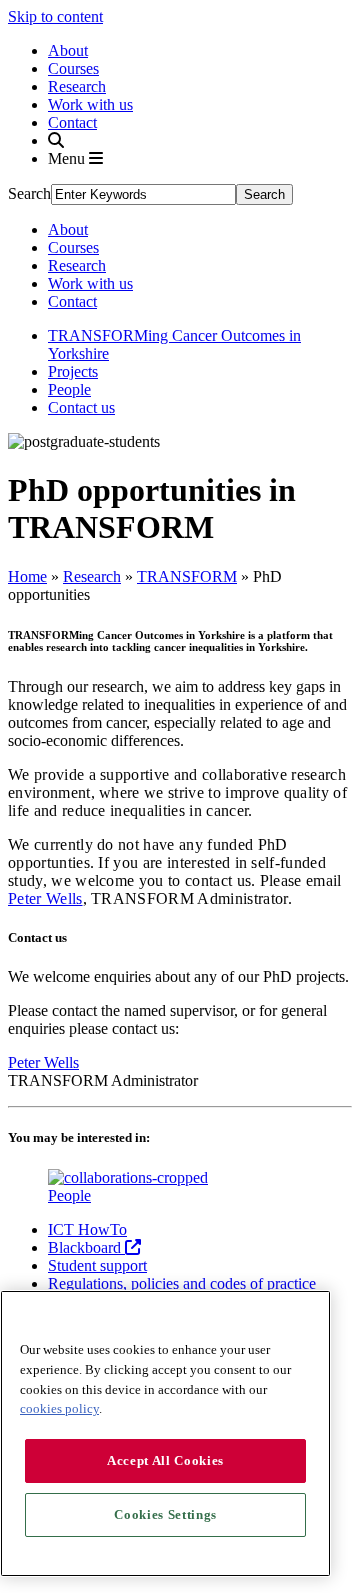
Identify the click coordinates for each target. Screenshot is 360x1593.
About (68, 50)
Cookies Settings (165, 1514)
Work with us (90, 104)
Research (77, 86)
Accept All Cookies (165, 1460)
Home (27, 576)
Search (29, 193)
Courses (73, 68)
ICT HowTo (87, 1229)
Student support (97, 1265)
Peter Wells (45, 898)
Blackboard (86, 1247)
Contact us (81, 407)
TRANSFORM (187, 576)
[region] (165, 1433)
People (69, 389)
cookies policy (59, 1408)
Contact (72, 122)
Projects (73, 371)
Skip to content (55, 16)
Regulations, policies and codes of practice (182, 1283)
